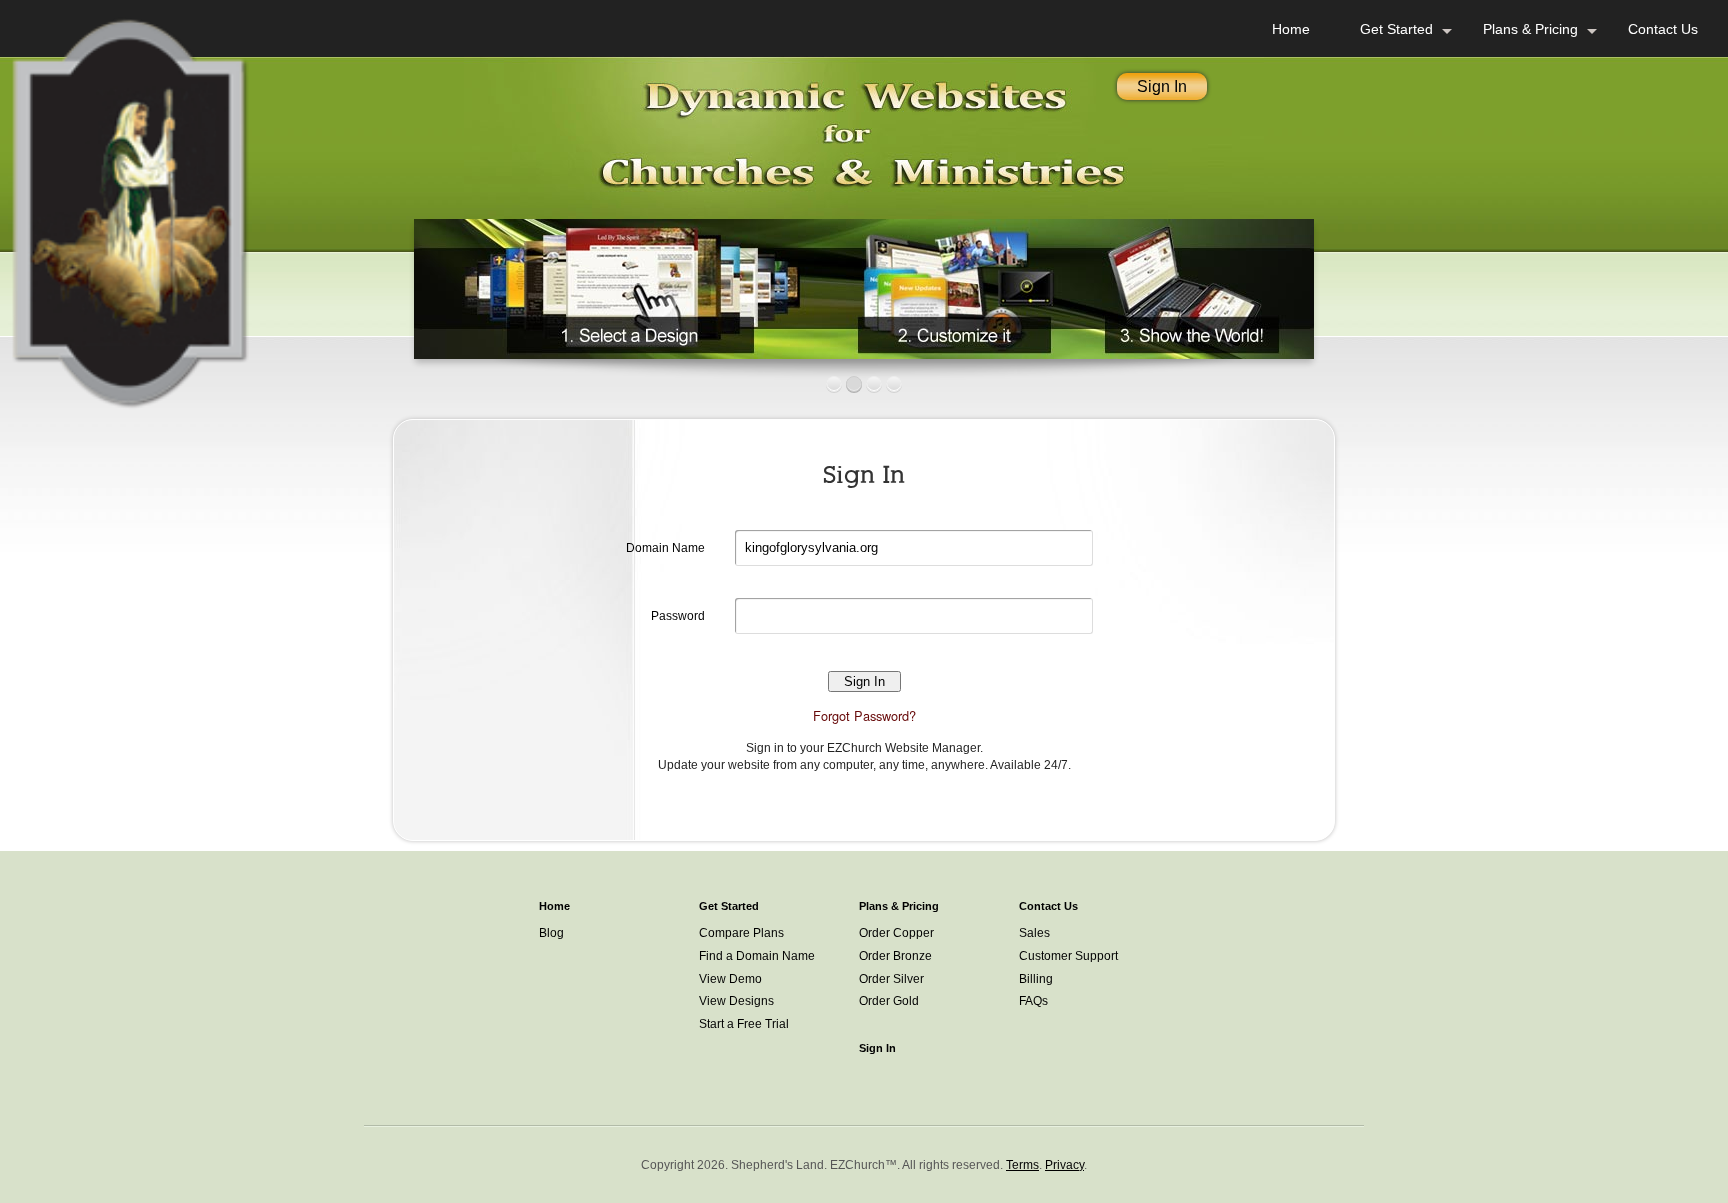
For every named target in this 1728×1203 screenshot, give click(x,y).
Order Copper (896, 933)
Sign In (1162, 86)
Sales (1034, 933)
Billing (1036, 979)
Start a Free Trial (744, 1024)
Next (1335, 284)
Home (1291, 29)
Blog (551, 933)
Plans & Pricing (1530, 29)
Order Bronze (895, 956)
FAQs (1033, 1001)
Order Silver (891, 979)
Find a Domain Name (757, 956)
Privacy (1064, 1165)
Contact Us (1663, 29)
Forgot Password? (864, 715)
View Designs (736, 1001)
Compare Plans (741, 933)
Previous (393, 284)
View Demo (730, 979)
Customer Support (1068, 956)
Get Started (1396, 29)
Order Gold (889, 1001)
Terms (1022, 1165)
